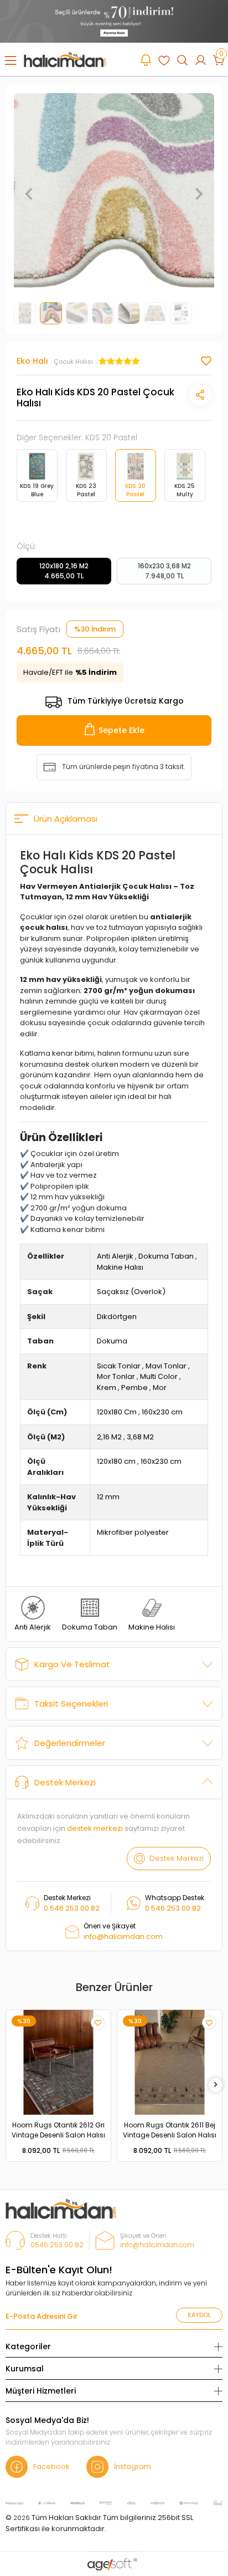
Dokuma (112, 1341)
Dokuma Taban (166, 1256)
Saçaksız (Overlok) (131, 1292)
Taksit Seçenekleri (71, 1704)
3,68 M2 (140, 1437)
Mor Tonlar (116, 1376)
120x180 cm (116, 1461)
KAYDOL (199, 2315)
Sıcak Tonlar (119, 1366)
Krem (107, 1388)
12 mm (108, 1497)
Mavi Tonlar (166, 1366)
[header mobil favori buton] (164, 60)
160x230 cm (162, 1412)
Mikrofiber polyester (133, 1532)
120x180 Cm (117, 1412)
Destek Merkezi (65, 1782)
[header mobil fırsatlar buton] (146, 60)
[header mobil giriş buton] (201, 60)
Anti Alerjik (115, 1256)
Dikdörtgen (117, 1317)
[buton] (114, 21)
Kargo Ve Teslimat (72, 1664)
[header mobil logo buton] (65, 59)
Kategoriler (28, 2346)
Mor (160, 1388)
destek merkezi (95, 1828)
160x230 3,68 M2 (164, 571)
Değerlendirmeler (70, 1743)
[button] (29, 194)
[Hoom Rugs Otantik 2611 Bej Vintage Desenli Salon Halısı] (170, 2062)
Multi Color (159, 1376)
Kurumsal (25, 2369)
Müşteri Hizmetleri (41, 2391)
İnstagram (133, 2466)
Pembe (134, 1388)
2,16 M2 (109, 1437)
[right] (216, 2085)
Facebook (51, 2466)
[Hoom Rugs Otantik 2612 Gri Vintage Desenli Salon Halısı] (58, 2062)
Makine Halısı (120, 1267)
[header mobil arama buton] (182, 60)
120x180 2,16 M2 (64, 571)
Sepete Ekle (121, 730)
